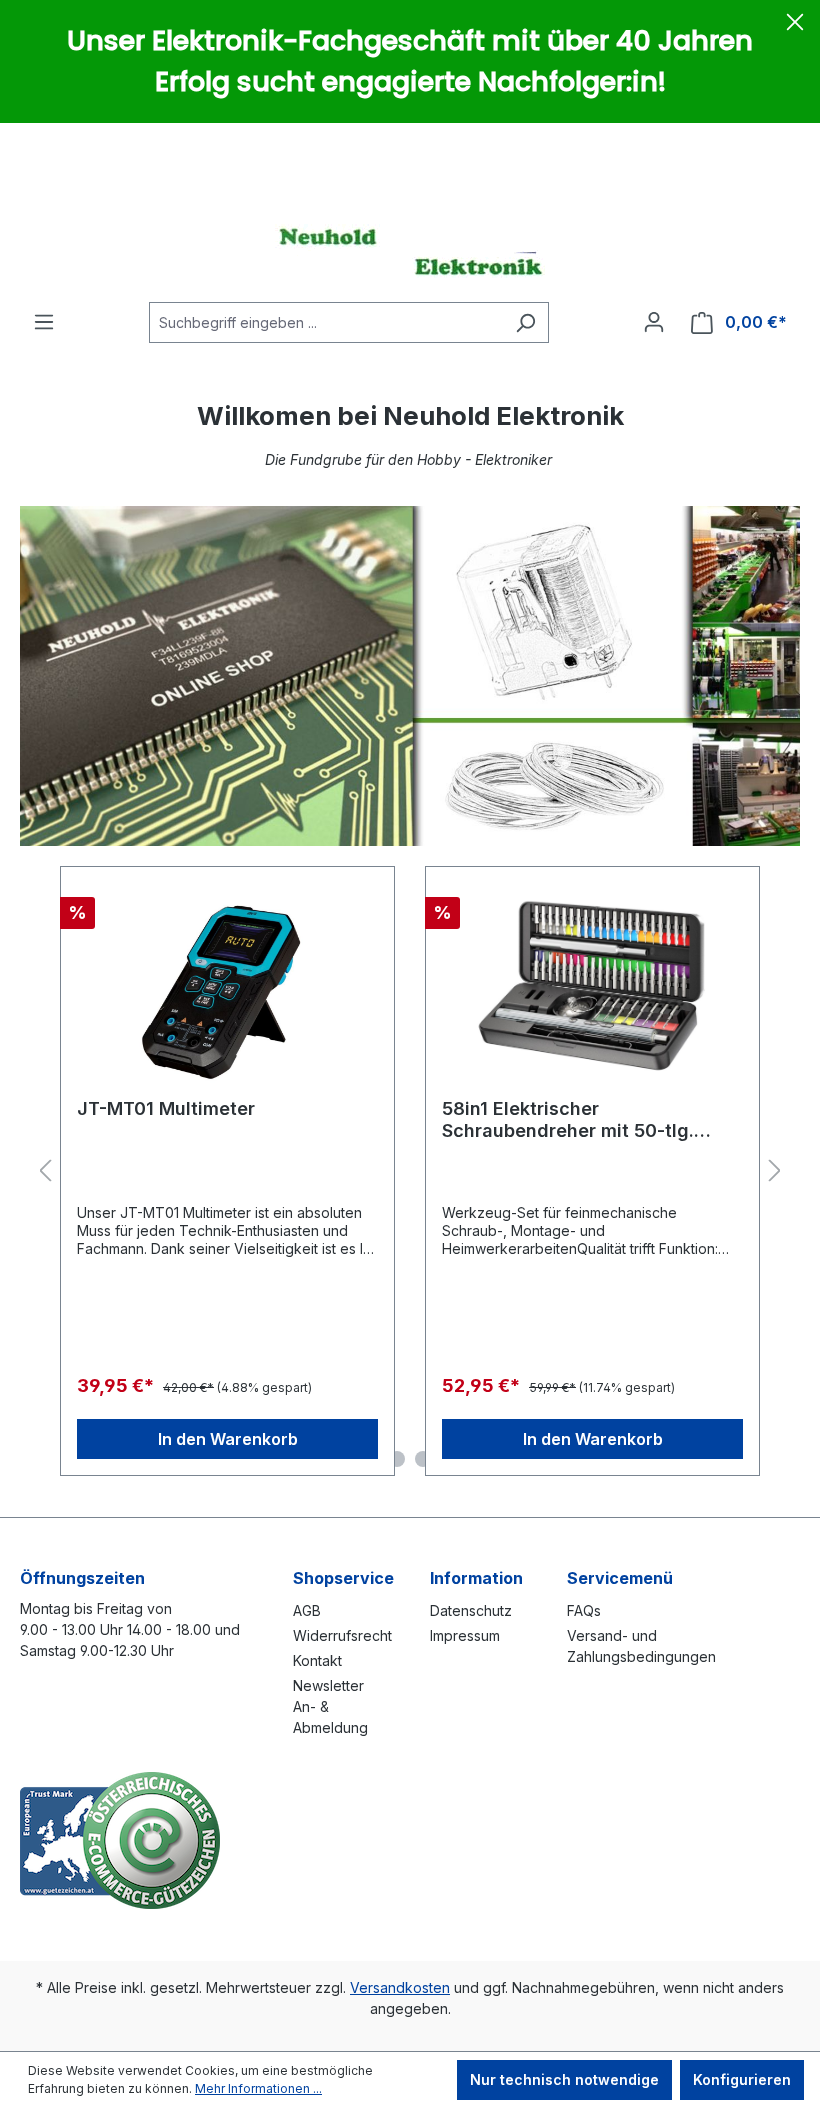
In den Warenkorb (228, 1439)
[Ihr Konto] (654, 322)
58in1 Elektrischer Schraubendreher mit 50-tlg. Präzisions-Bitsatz (568, 1120)
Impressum (465, 1635)
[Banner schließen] (795, 25)
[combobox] (326, 322)
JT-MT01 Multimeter (166, 1108)
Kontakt (317, 1660)
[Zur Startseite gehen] (410, 251)
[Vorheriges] (45, 1171)
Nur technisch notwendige (564, 2079)
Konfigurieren (742, 2079)
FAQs (584, 1610)
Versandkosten (400, 1987)
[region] (410, 1171)
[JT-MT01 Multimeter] (227, 983)
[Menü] (44, 322)
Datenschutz (471, 1610)
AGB (307, 1610)
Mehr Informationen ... (258, 2088)
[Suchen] (525, 322)
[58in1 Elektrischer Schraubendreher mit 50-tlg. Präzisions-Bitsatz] (592, 983)
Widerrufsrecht (342, 1635)
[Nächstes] (775, 1171)
